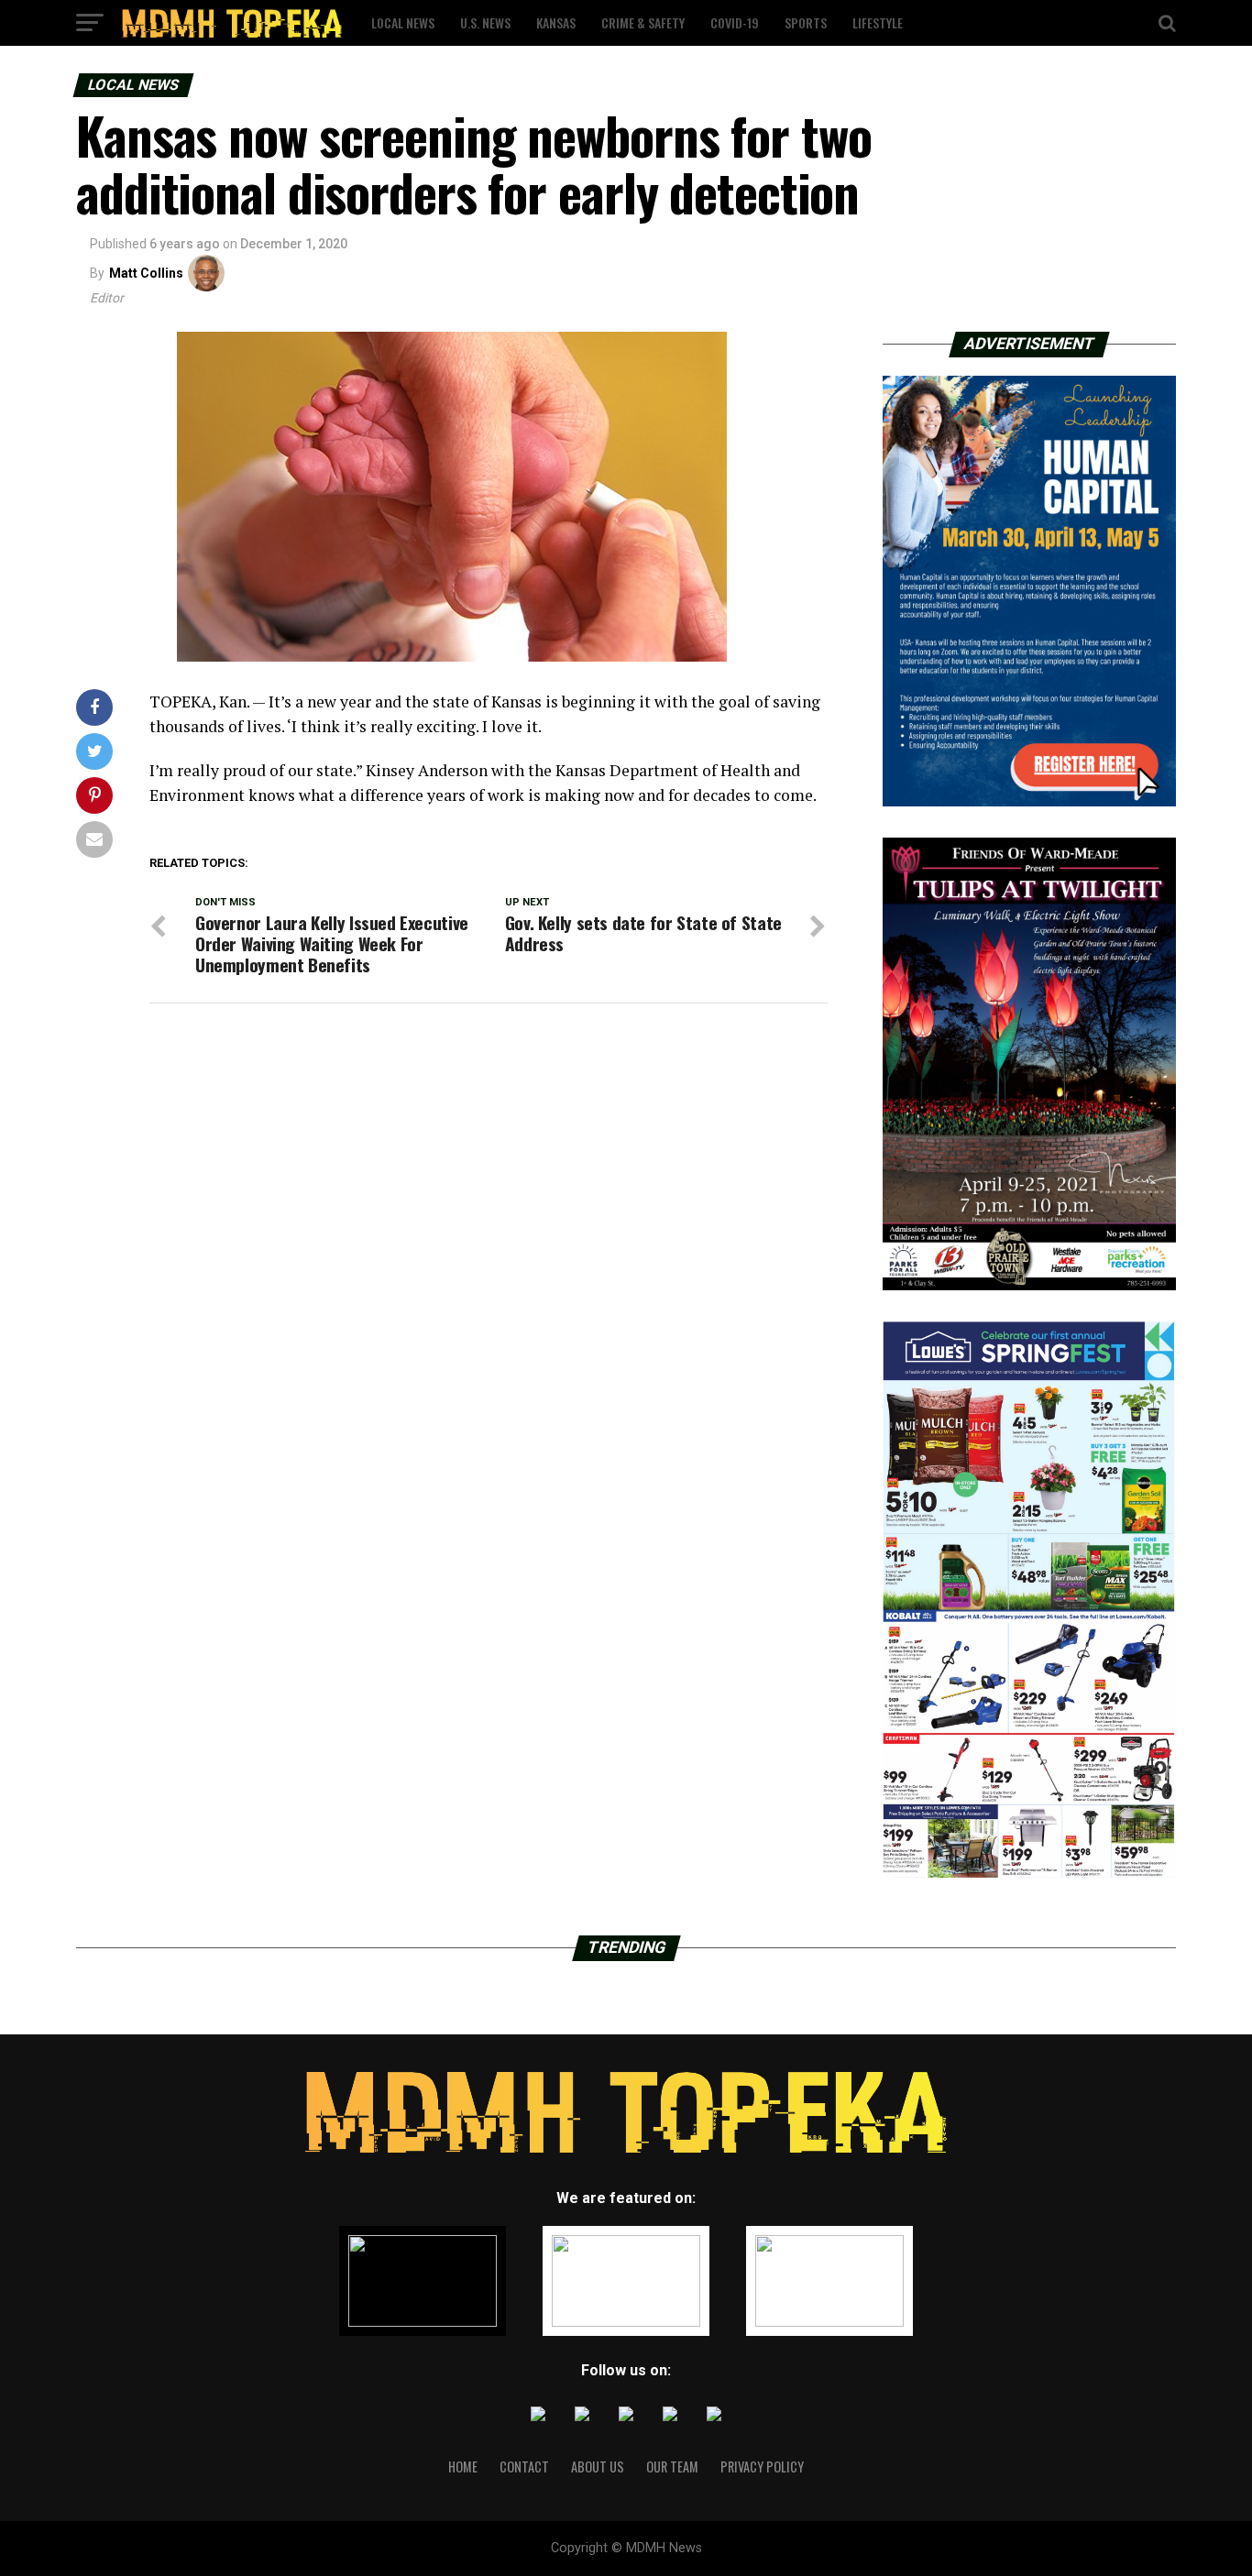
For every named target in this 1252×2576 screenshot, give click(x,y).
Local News (403, 22)
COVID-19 (735, 22)
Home (463, 2466)
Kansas (556, 22)
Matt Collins (146, 273)
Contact (524, 2466)
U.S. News (485, 22)
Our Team (672, 2466)
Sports (806, 22)
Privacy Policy (762, 2466)
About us (598, 2466)
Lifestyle (878, 22)
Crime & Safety (643, 22)
